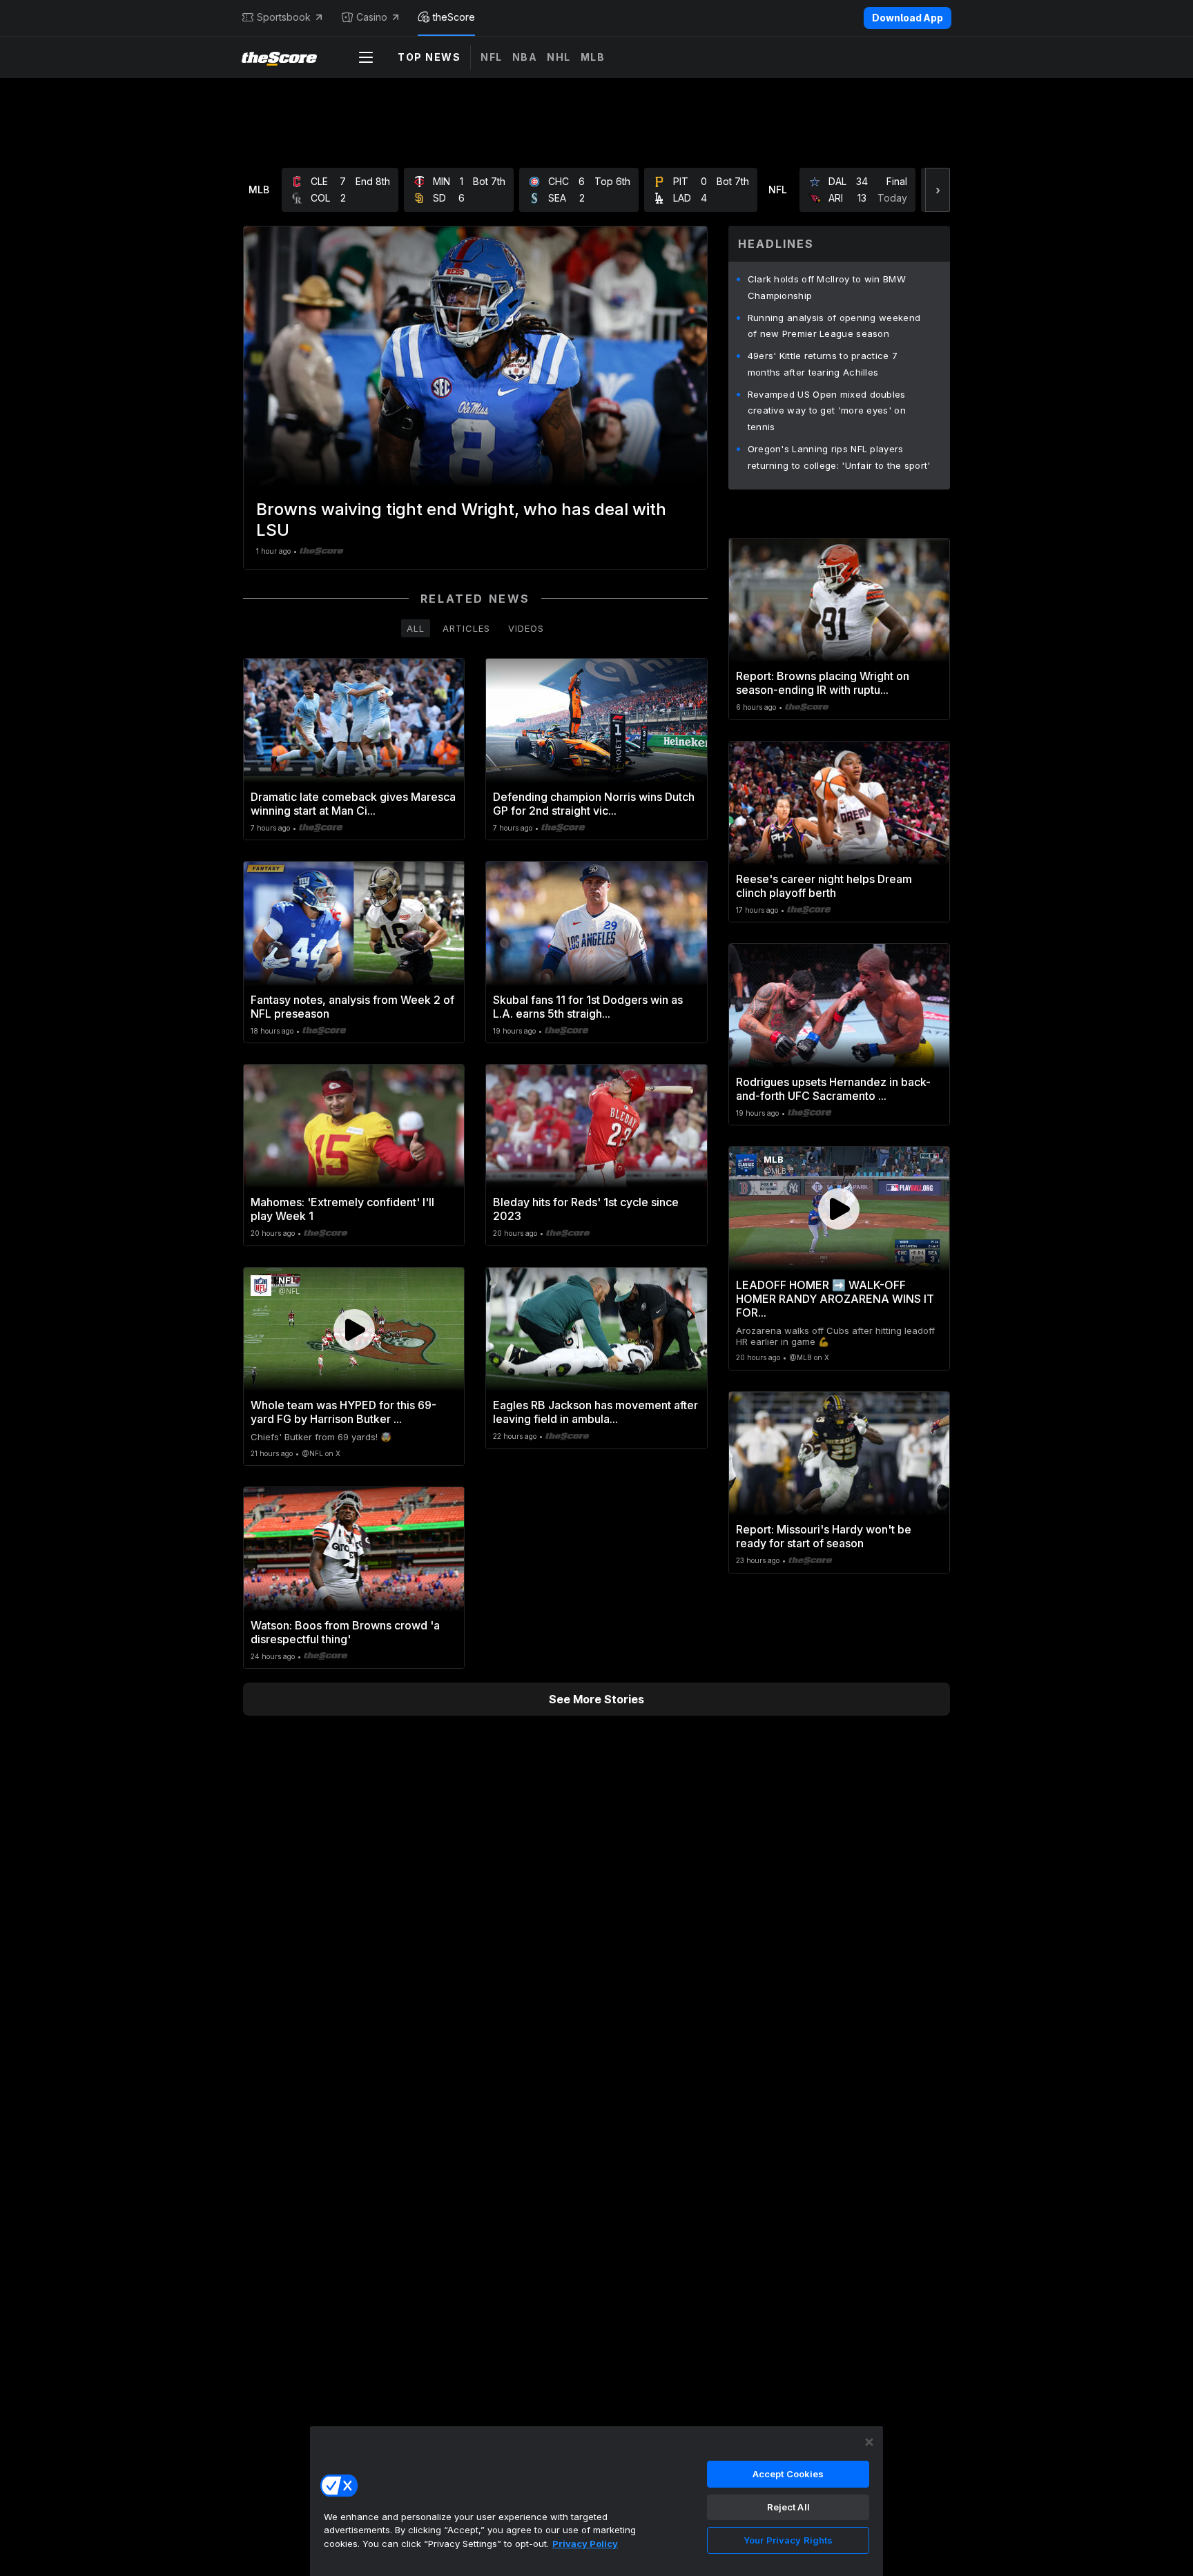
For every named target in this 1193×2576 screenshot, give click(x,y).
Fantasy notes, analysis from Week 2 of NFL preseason (352, 1007)
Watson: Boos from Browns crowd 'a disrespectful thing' (345, 1632)
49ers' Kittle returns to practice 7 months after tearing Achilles (823, 364)
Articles (466, 628)
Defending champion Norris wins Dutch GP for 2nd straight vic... (594, 804)
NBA (525, 57)
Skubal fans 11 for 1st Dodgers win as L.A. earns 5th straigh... (588, 1007)
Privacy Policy (585, 2544)
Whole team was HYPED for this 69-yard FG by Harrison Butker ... (343, 1412)
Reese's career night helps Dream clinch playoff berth (824, 886)
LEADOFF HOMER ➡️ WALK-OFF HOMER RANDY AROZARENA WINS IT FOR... (835, 1299)
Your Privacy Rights (788, 2540)
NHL (559, 57)
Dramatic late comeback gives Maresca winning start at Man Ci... (353, 804)
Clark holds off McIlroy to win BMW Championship (827, 287)
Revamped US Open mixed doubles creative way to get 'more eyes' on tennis (827, 411)
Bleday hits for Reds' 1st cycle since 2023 (586, 1209)
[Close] (869, 2442)
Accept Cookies (788, 2474)
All (416, 628)
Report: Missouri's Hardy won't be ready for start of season (824, 1536)
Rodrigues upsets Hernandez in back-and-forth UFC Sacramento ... (833, 1089)
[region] (596, 2501)
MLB (593, 57)
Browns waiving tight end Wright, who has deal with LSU (461, 520)
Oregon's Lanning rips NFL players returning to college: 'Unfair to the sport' (839, 457)
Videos (526, 628)
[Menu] (366, 57)
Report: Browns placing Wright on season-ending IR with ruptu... (823, 683)
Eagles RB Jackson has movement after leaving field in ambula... (595, 1412)
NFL (492, 57)
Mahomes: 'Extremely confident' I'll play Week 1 (342, 1209)
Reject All (788, 2507)
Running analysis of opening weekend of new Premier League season (834, 326)
